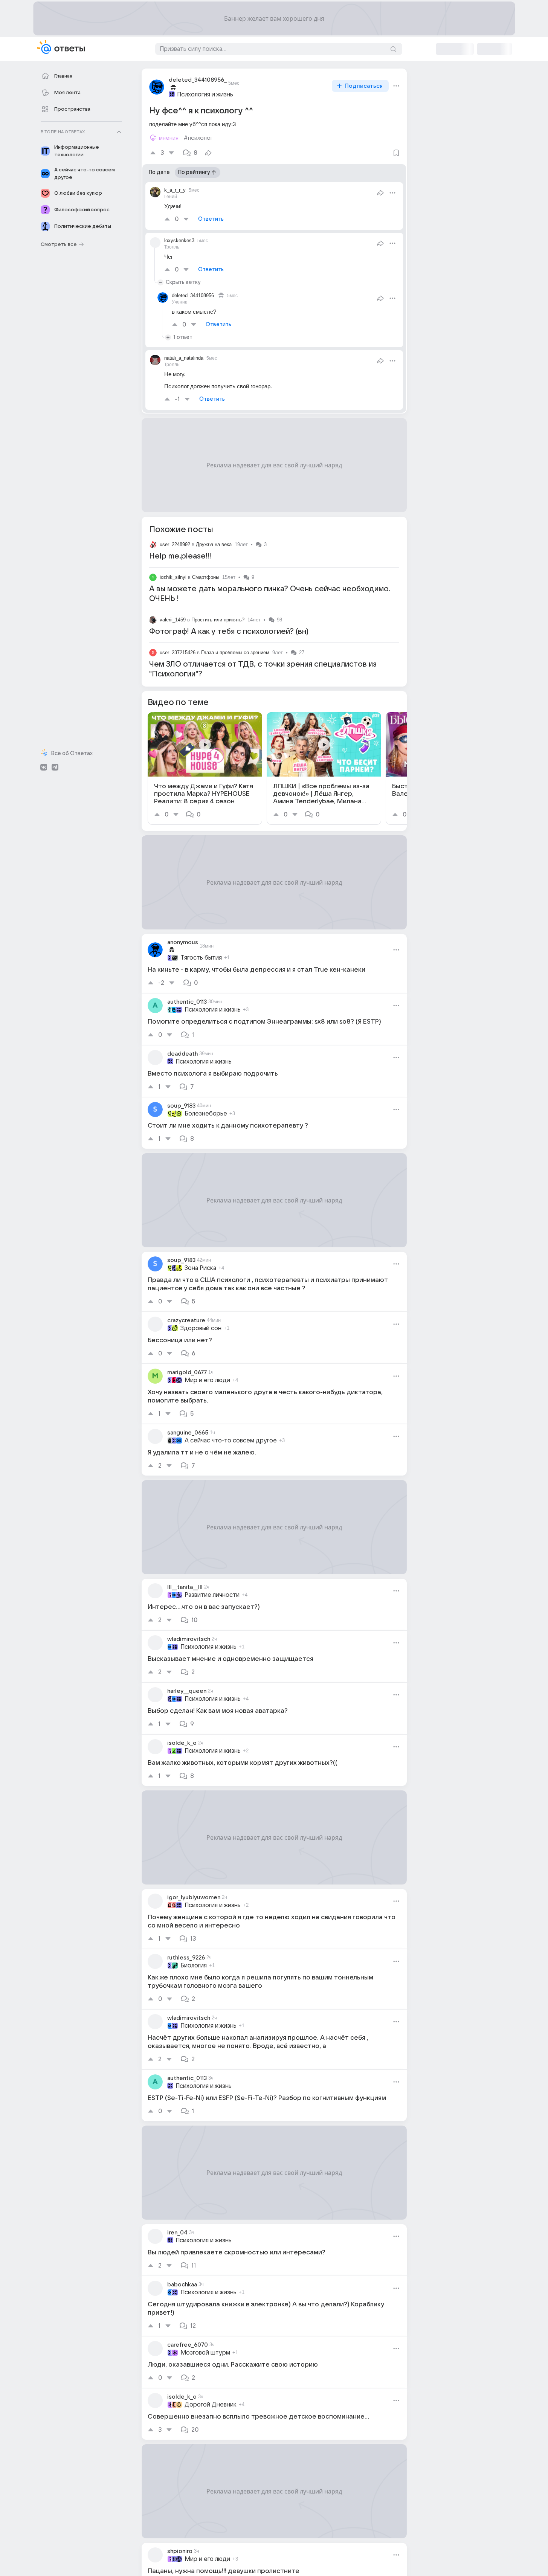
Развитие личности (212, 1595)
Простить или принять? (218, 620)
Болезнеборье (206, 1114)
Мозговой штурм (205, 2353)
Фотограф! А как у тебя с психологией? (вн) (229, 632)
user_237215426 (178, 652)
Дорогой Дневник (211, 2405)
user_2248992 (175, 544)
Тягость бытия (201, 958)
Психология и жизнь (205, 95)
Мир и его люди (207, 1380)
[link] (205, 768)
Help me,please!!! (180, 556)
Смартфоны (206, 577)
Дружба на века (214, 544)
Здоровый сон (201, 1328)
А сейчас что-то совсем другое (231, 1441)
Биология (194, 1966)
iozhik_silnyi (173, 577)
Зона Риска (200, 1268)
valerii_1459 (173, 620)
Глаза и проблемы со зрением (235, 652)
